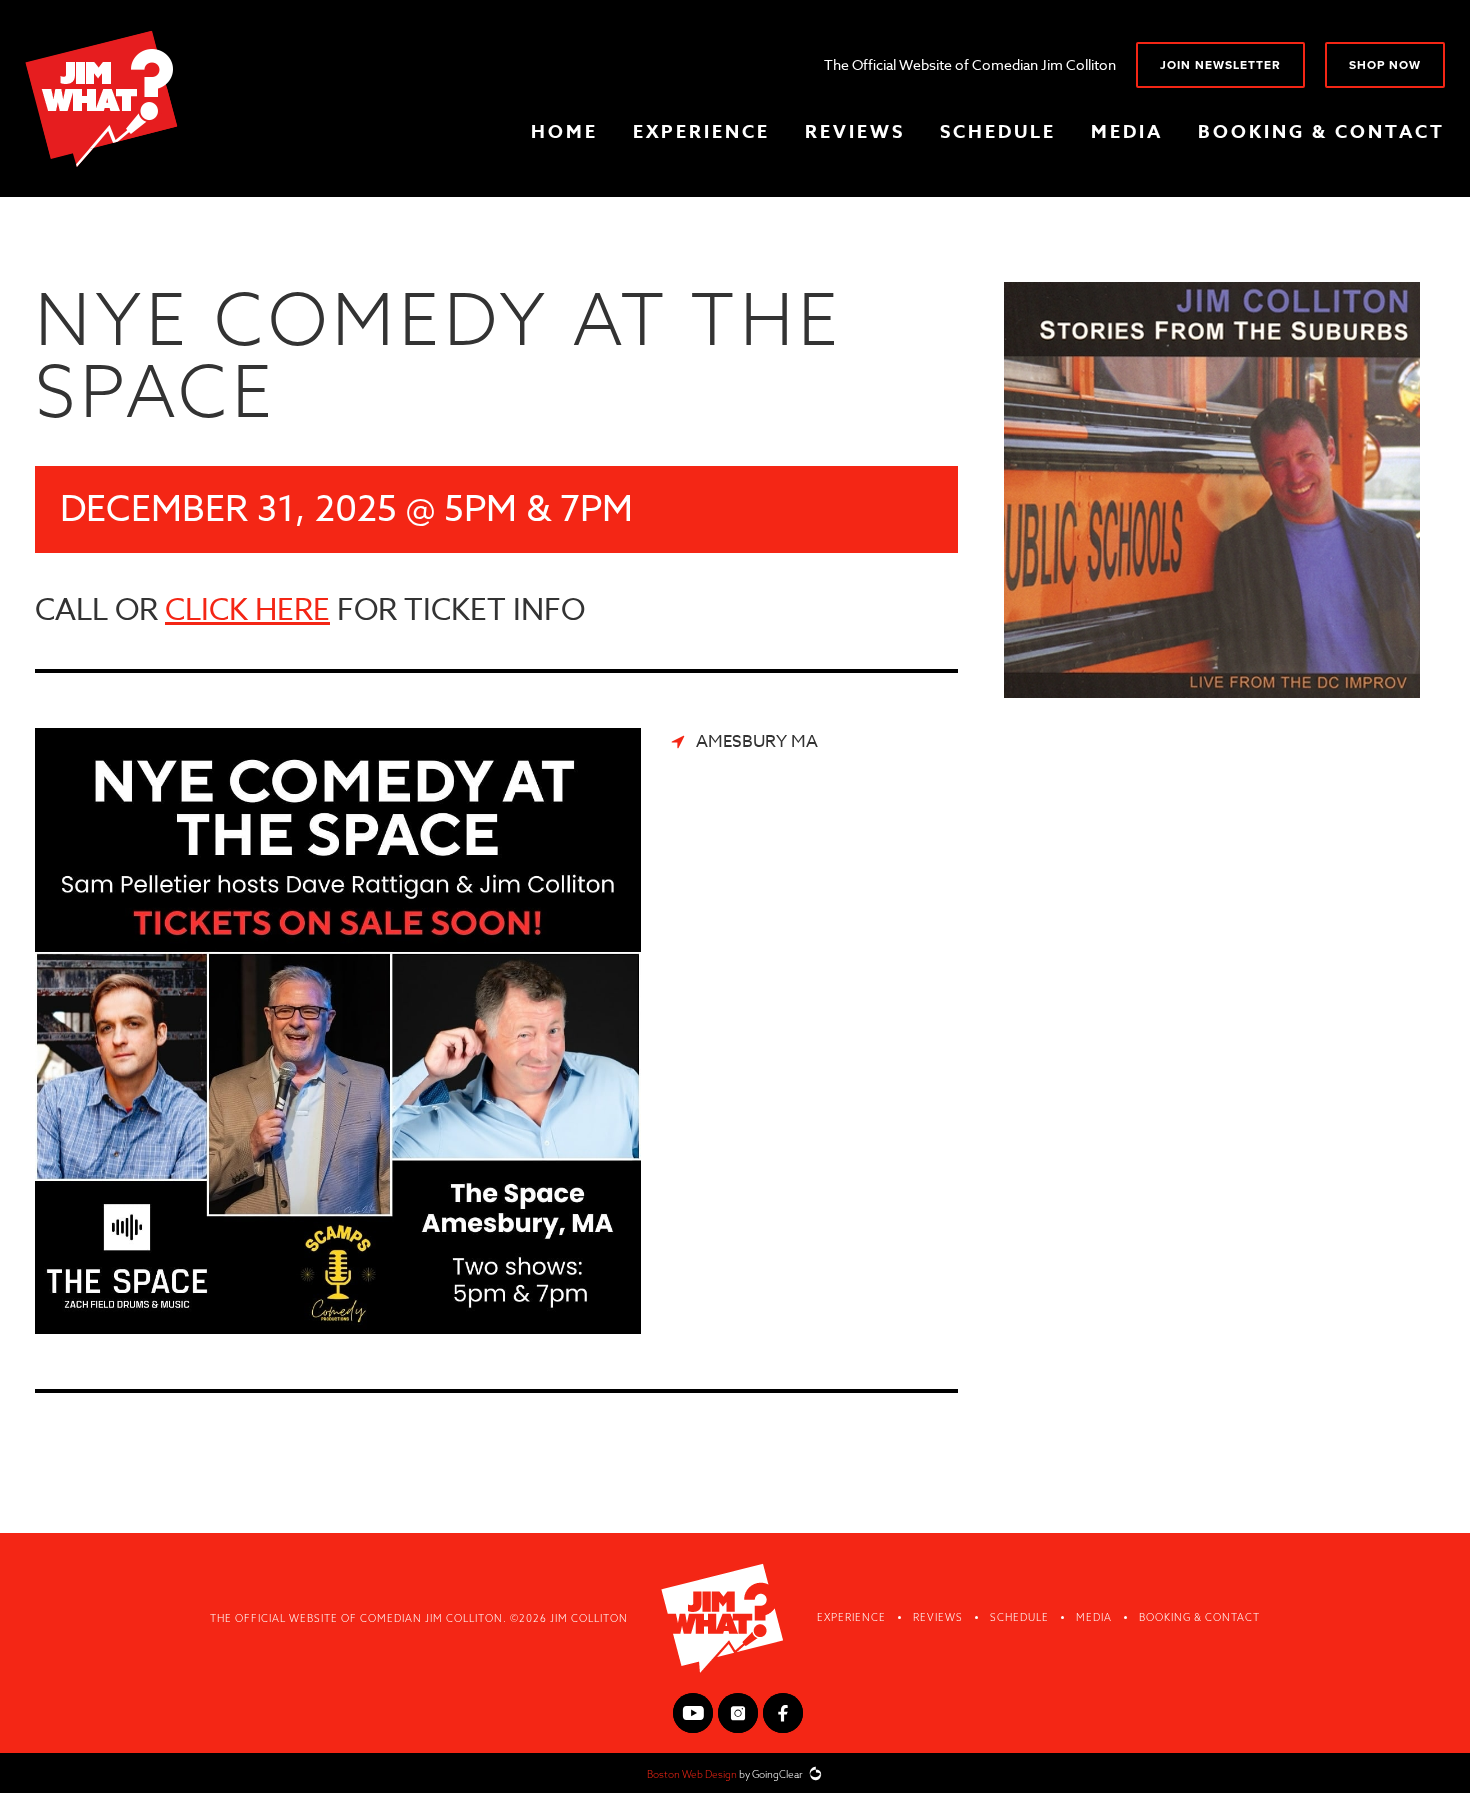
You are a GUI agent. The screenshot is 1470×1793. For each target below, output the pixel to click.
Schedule (998, 132)
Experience (701, 132)
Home (564, 132)
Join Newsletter (1220, 65)
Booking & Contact (1321, 132)
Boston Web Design (692, 1774)
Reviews (855, 132)
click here (247, 610)
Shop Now (1385, 65)
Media (1127, 132)
